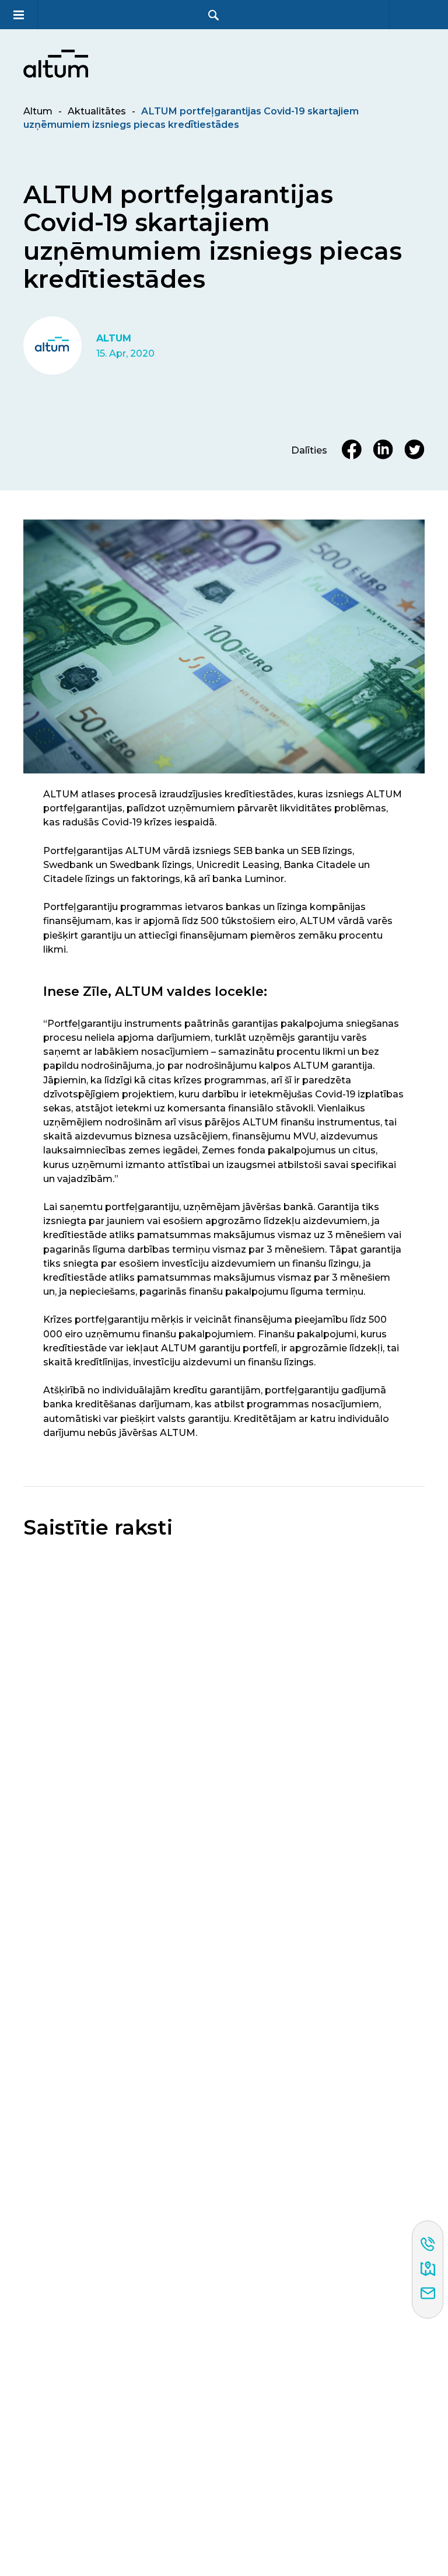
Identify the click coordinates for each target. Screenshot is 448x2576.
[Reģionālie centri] (428, 2270)
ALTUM (114, 338)
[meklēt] (213, 15)
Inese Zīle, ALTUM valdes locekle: (155, 991)
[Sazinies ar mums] (428, 2294)
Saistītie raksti (98, 1528)
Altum (38, 111)
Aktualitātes (97, 111)
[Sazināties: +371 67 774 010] (428, 2245)
